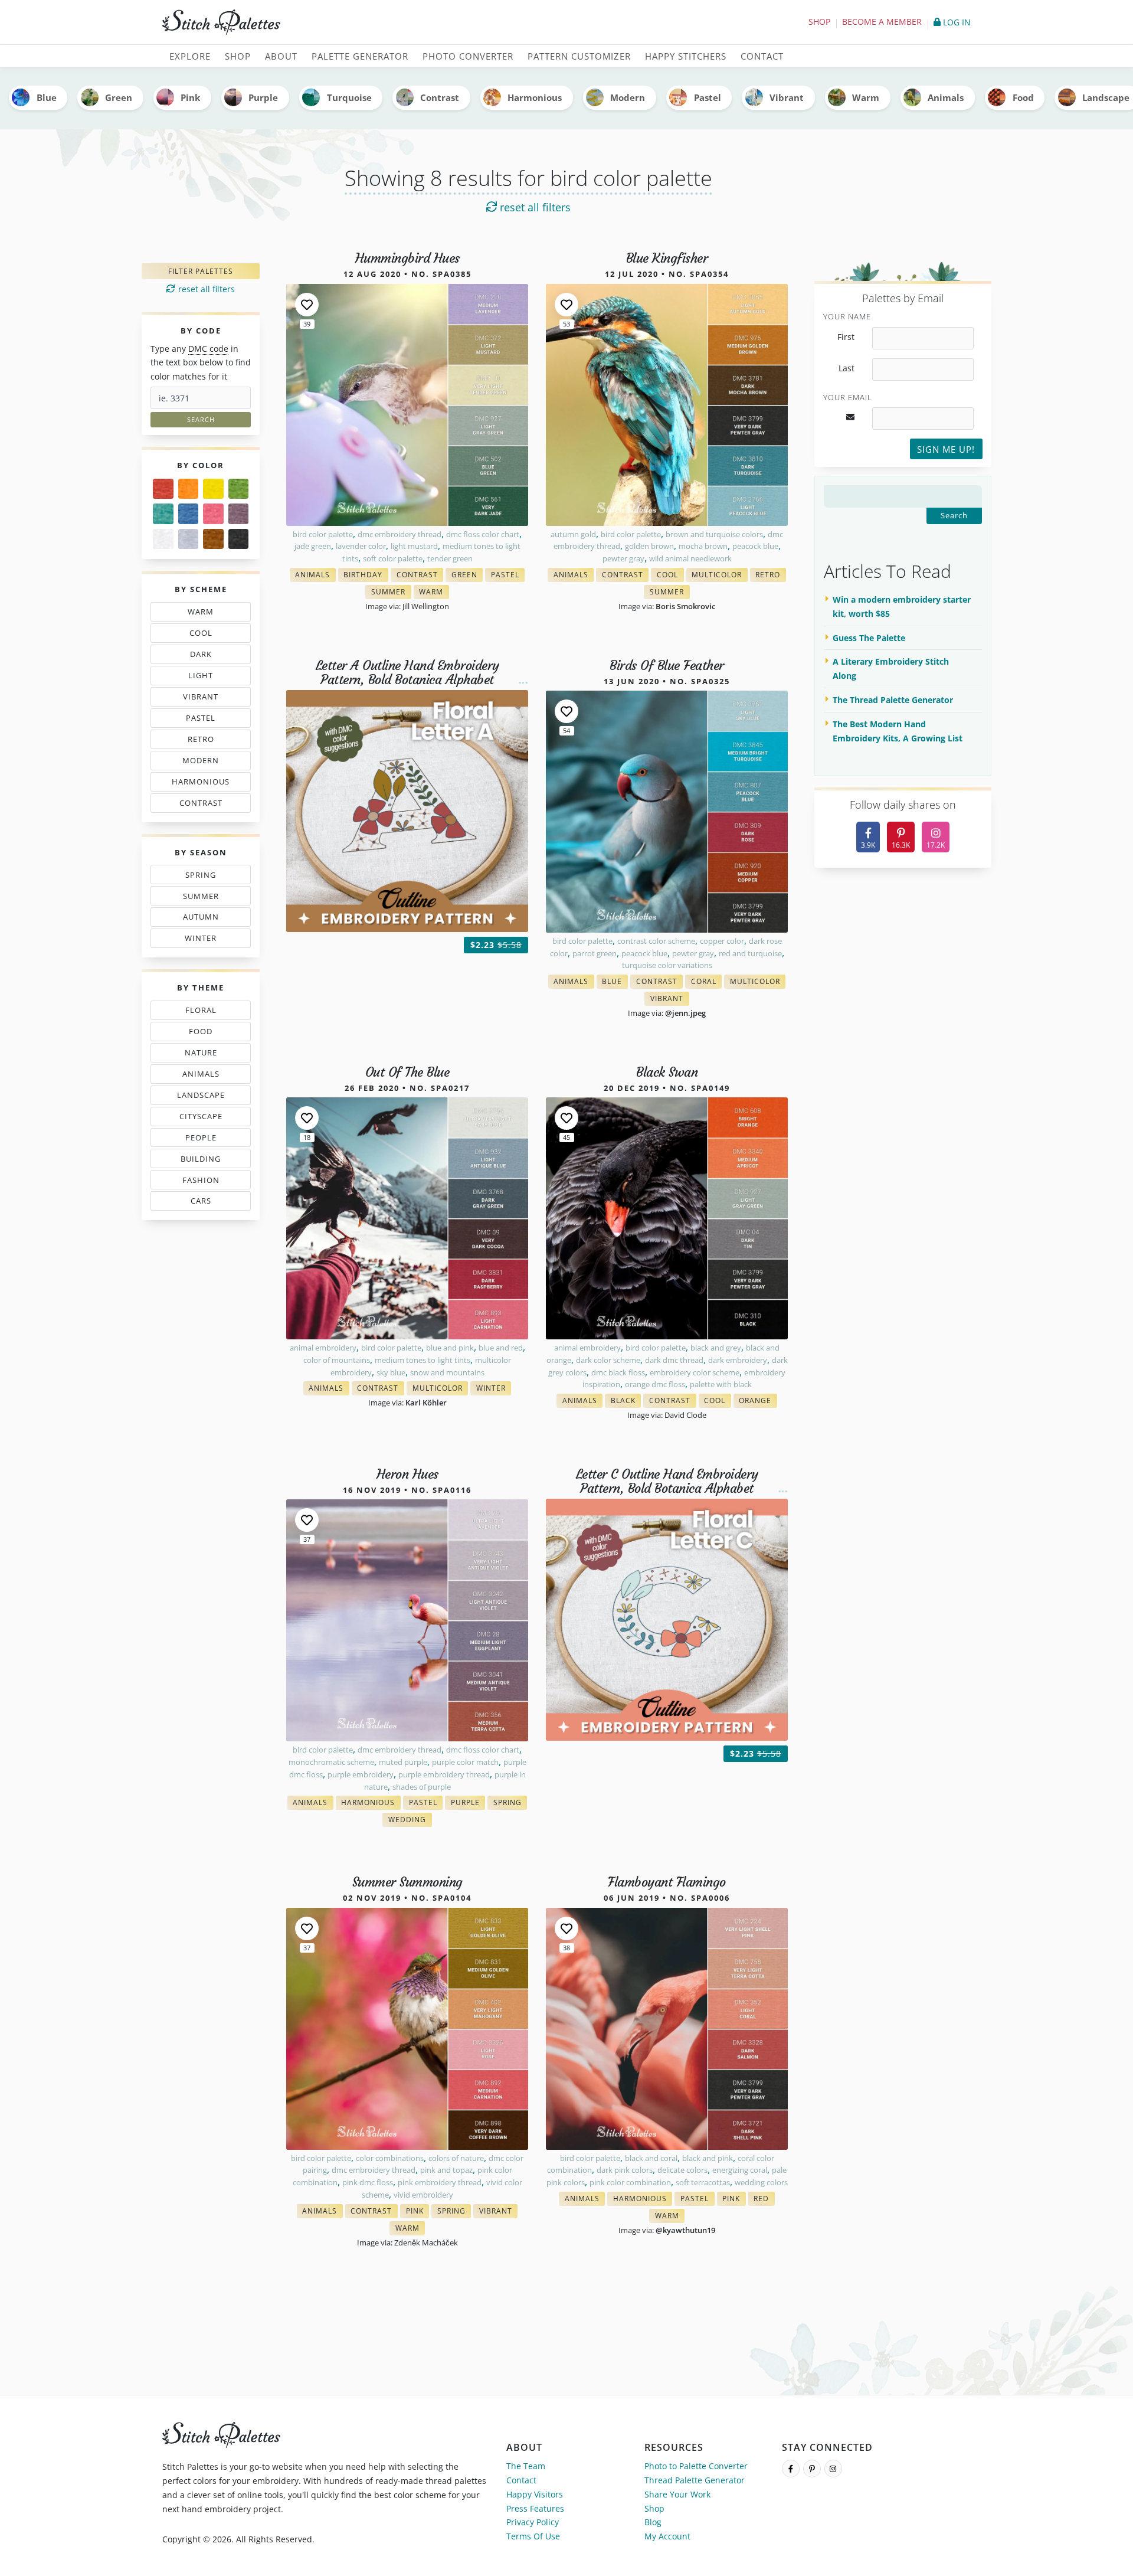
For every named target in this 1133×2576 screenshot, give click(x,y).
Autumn (204, 919)
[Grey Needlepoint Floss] (189, 539)
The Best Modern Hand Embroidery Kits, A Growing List (898, 731)
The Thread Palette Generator (893, 700)
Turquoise (349, 97)
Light (204, 678)
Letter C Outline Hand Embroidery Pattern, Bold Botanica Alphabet (667, 1481)
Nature (204, 1055)
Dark (204, 656)
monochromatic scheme (331, 1762)
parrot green (595, 953)
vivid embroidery (423, 2195)
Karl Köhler (426, 1403)
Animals (946, 97)
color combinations (390, 2158)
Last (847, 368)
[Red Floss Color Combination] (163, 489)
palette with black (721, 1384)
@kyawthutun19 (685, 2230)
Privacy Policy (533, 2522)
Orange (758, 1402)
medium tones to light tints (423, 1360)
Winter (202, 940)
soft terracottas (703, 2182)
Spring (204, 877)
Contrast (440, 97)
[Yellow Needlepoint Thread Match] (213, 489)
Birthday (366, 576)
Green (119, 97)
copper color (722, 941)
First (846, 337)
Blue (47, 97)
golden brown (649, 546)
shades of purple (422, 1787)
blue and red (501, 1348)
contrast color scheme (656, 941)
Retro (204, 741)
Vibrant (787, 97)
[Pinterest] (812, 2469)
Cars (198, 1203)
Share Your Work (677, 2494)
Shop (819, 22)
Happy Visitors (535, 2494)
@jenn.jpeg (685, 1013)
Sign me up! (946, 449)
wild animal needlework (690, 558)
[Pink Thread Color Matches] (213, 514)
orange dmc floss (655, 1384)
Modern (628, 97)
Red (764, 2200)
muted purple (403, 1762)
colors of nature (456, 2158)
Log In (956, 22)
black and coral (651, 2158)
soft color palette (393, 558)
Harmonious (535, 97)
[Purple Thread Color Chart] (239, 514)
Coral (706, 983)
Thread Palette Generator (695, 2480)
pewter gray (623, 558)
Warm (866, 97)
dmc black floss (618, 1372)
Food (1023, 97)
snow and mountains (447, 1372)
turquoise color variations (667, 965)
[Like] (307, 305)
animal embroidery (323, 1348)
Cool (204, 635)
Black (626, 1402)
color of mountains (337, 1360)
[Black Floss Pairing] (239, 539)
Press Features (535, 2508)
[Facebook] (791, 2469)
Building (204, 1161)
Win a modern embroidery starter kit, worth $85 (902, 607)
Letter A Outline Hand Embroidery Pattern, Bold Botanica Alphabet (407, 673)
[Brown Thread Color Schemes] (213, 539)
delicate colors (682, 2170)
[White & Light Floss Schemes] (163, 539)
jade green (313, 546)
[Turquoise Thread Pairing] (163, 514)
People (198, 1140)
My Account (667, 2536)
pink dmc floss (368, 2182)
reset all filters (534, 207)
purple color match (465, 1762)
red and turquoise (750, 953)
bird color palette (323, 534)
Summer (204, 898)
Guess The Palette (869, 638)
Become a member (882, 22)
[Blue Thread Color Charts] (189, 514)
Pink (190, 97)
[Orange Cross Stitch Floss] (189, 489)
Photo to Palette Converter (696, 2466)
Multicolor (720, 576)
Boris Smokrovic (685, 606)
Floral (204, 1012)
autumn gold (573, 534)
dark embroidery (738, 1360)
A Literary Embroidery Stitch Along (891, 668)
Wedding (410, 1821)
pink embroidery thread (440, 2182)
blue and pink (450, 1348)
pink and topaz (446, 2170)
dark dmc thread (674, 1360)
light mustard (414, 546)
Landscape (202, 1097)
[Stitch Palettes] (360, 22)
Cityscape (204, 1119)
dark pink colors (625, 2170)
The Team (526, 2466)
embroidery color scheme (695, 1372)
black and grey (716, 1348)
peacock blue (755, 546)
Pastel (708, 97)
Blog (653, 2522)
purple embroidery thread (444, 1774)
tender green (450, 558)
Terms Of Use (533, 2536)
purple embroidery (361, 1774)
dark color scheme (608, 1360)
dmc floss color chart (483, 534)
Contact (521, 2480)
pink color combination (630, 2182)
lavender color (361, 546)
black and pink (708, 2158)
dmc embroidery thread (400, 534)
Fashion (204, 1182)
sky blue (391, 1372)
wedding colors (761, 2182)
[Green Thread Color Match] (239, 489)
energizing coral (740, 2170)
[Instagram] (833, 2469)
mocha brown (703, 546)
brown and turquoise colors (714, 534)
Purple (263, 97)
